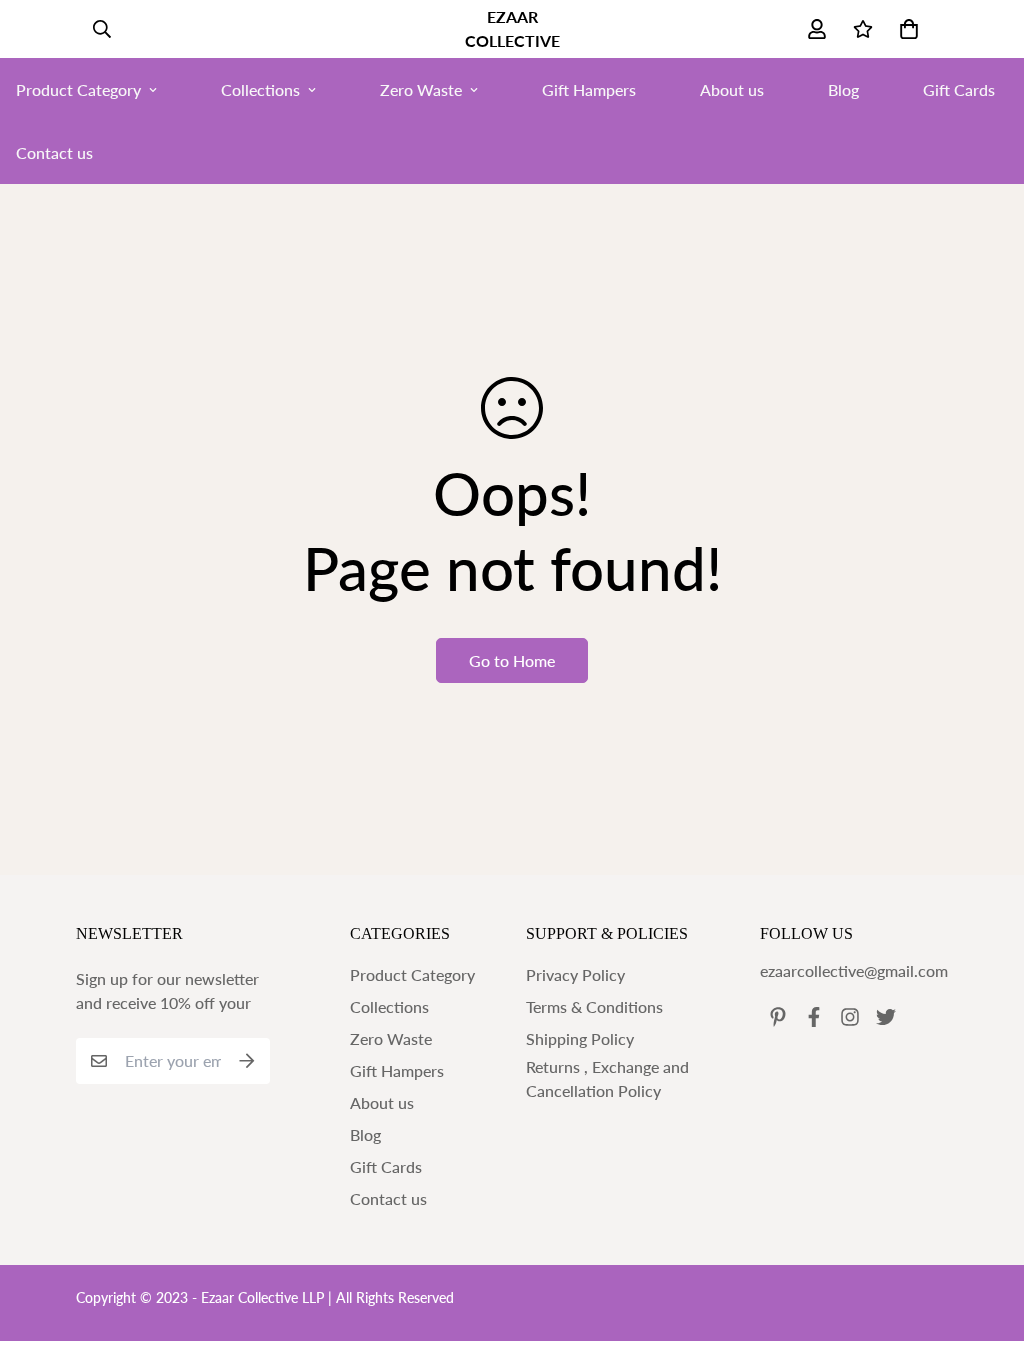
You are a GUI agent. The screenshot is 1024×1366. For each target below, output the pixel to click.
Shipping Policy (580, 1038)
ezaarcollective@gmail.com (854, 970)
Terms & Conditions (594, 1006)
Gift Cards (386, 1166)
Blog (843, 89)
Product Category (412, 974)
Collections (260, 89)
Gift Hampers (589, 89)
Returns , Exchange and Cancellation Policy (607, 1078)
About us (732, 89)
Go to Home (512, 660)
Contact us (388, 1198)
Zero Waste (421, 89)
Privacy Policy (575, 974)
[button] (905, 29)
